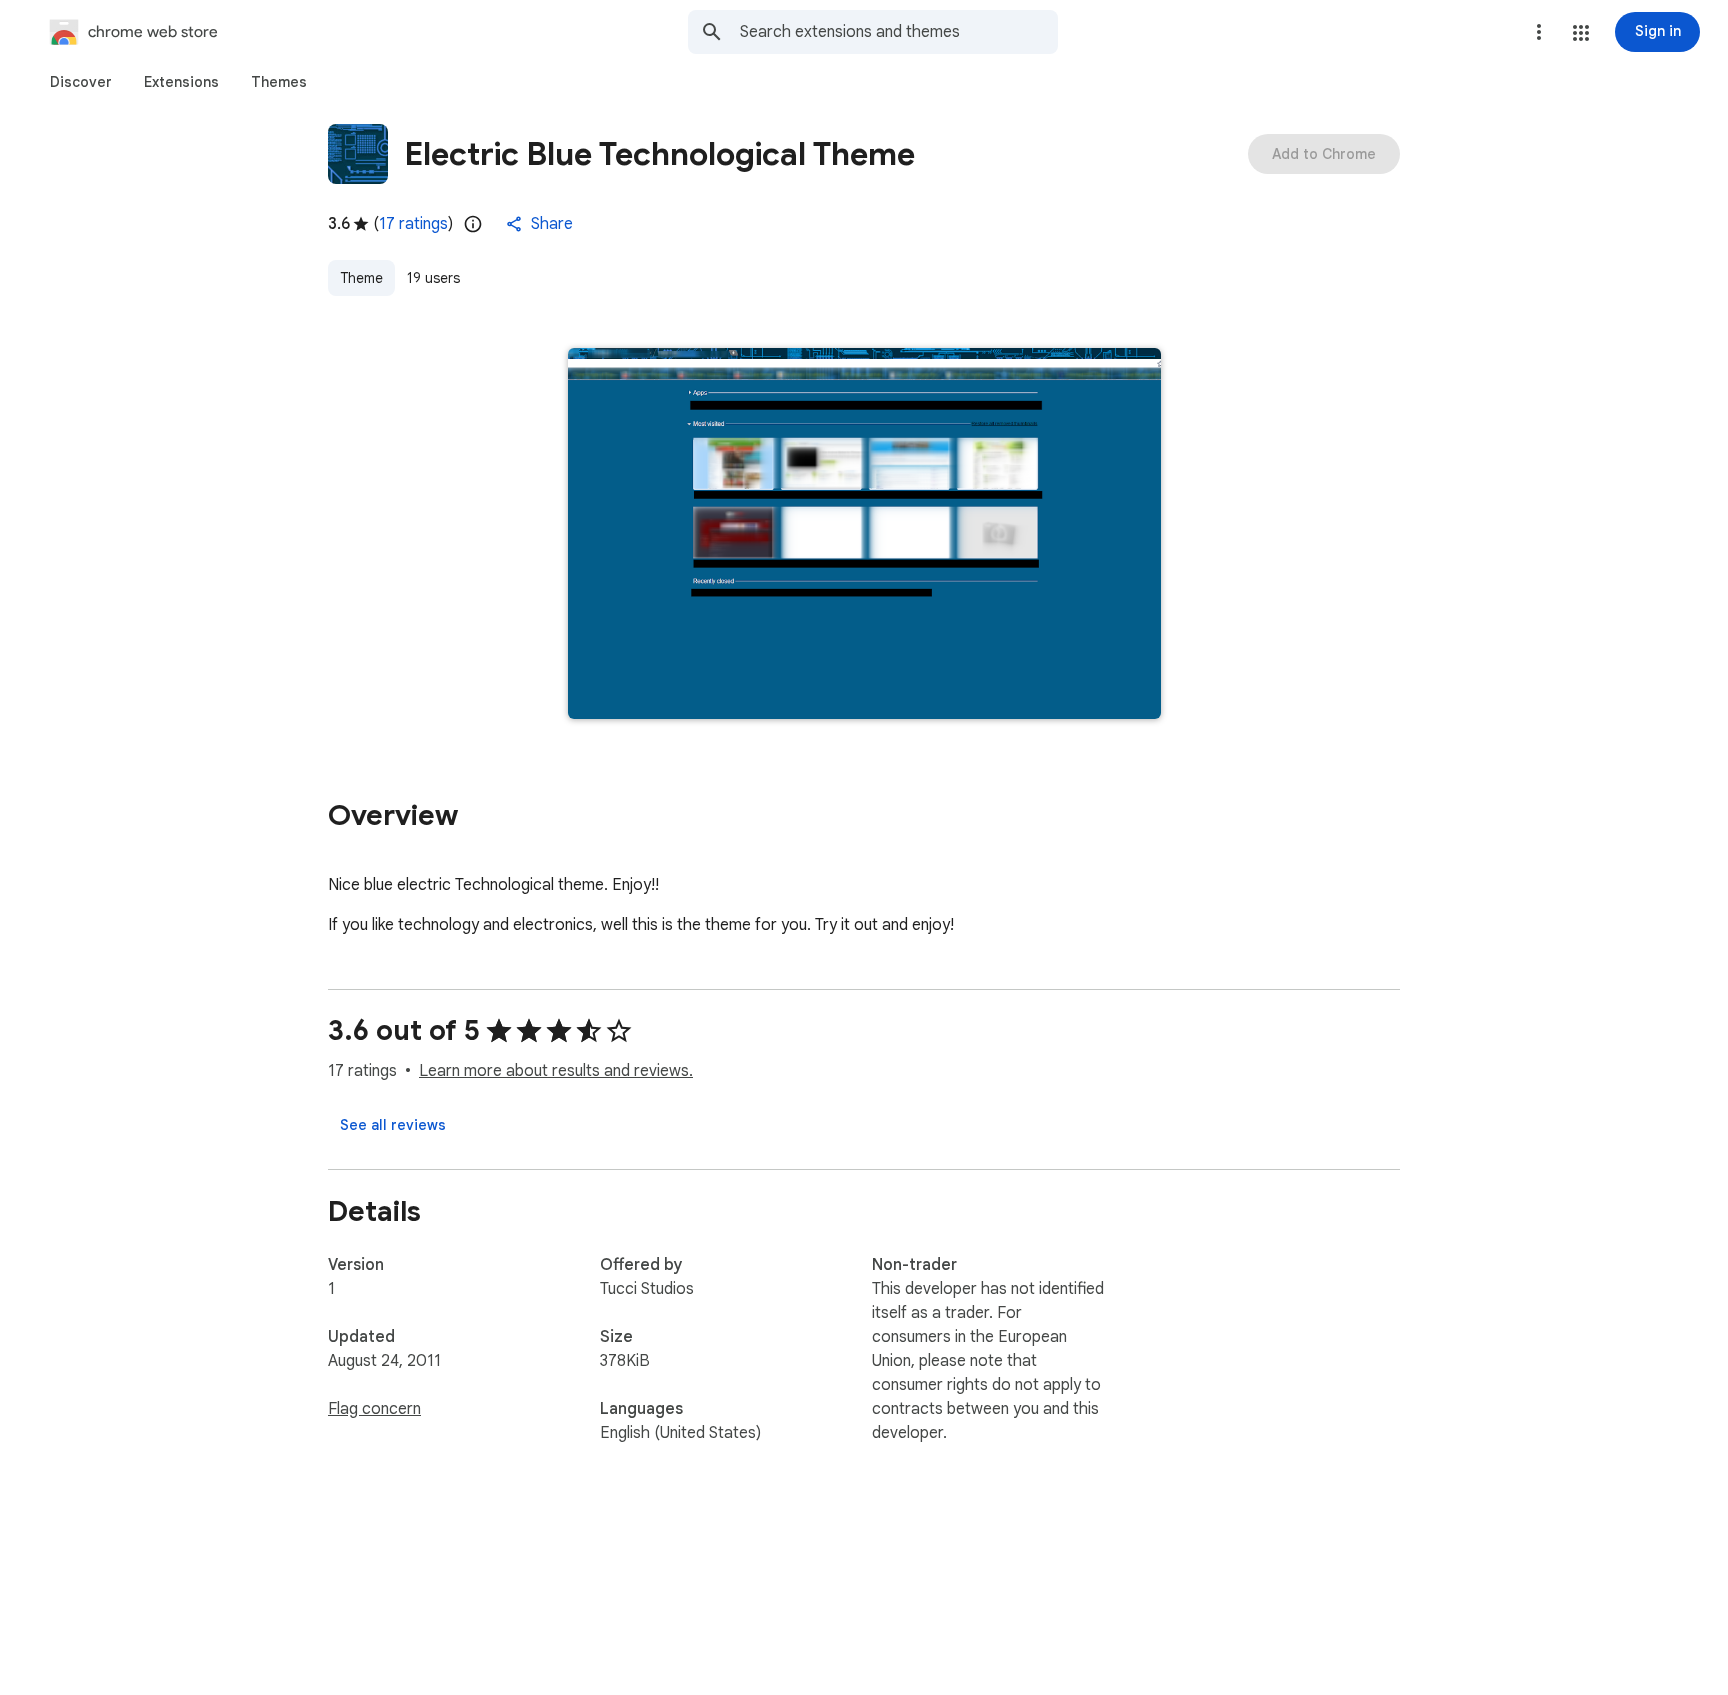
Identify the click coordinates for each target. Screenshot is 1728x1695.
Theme (361, 278)
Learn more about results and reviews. (556, 1071)
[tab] (81, 82)
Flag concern (374, 1409)
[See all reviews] (393, 1125)
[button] (1581, 33)
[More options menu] (1539, 32)
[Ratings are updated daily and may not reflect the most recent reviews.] (473, 224)
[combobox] (899, 32)
